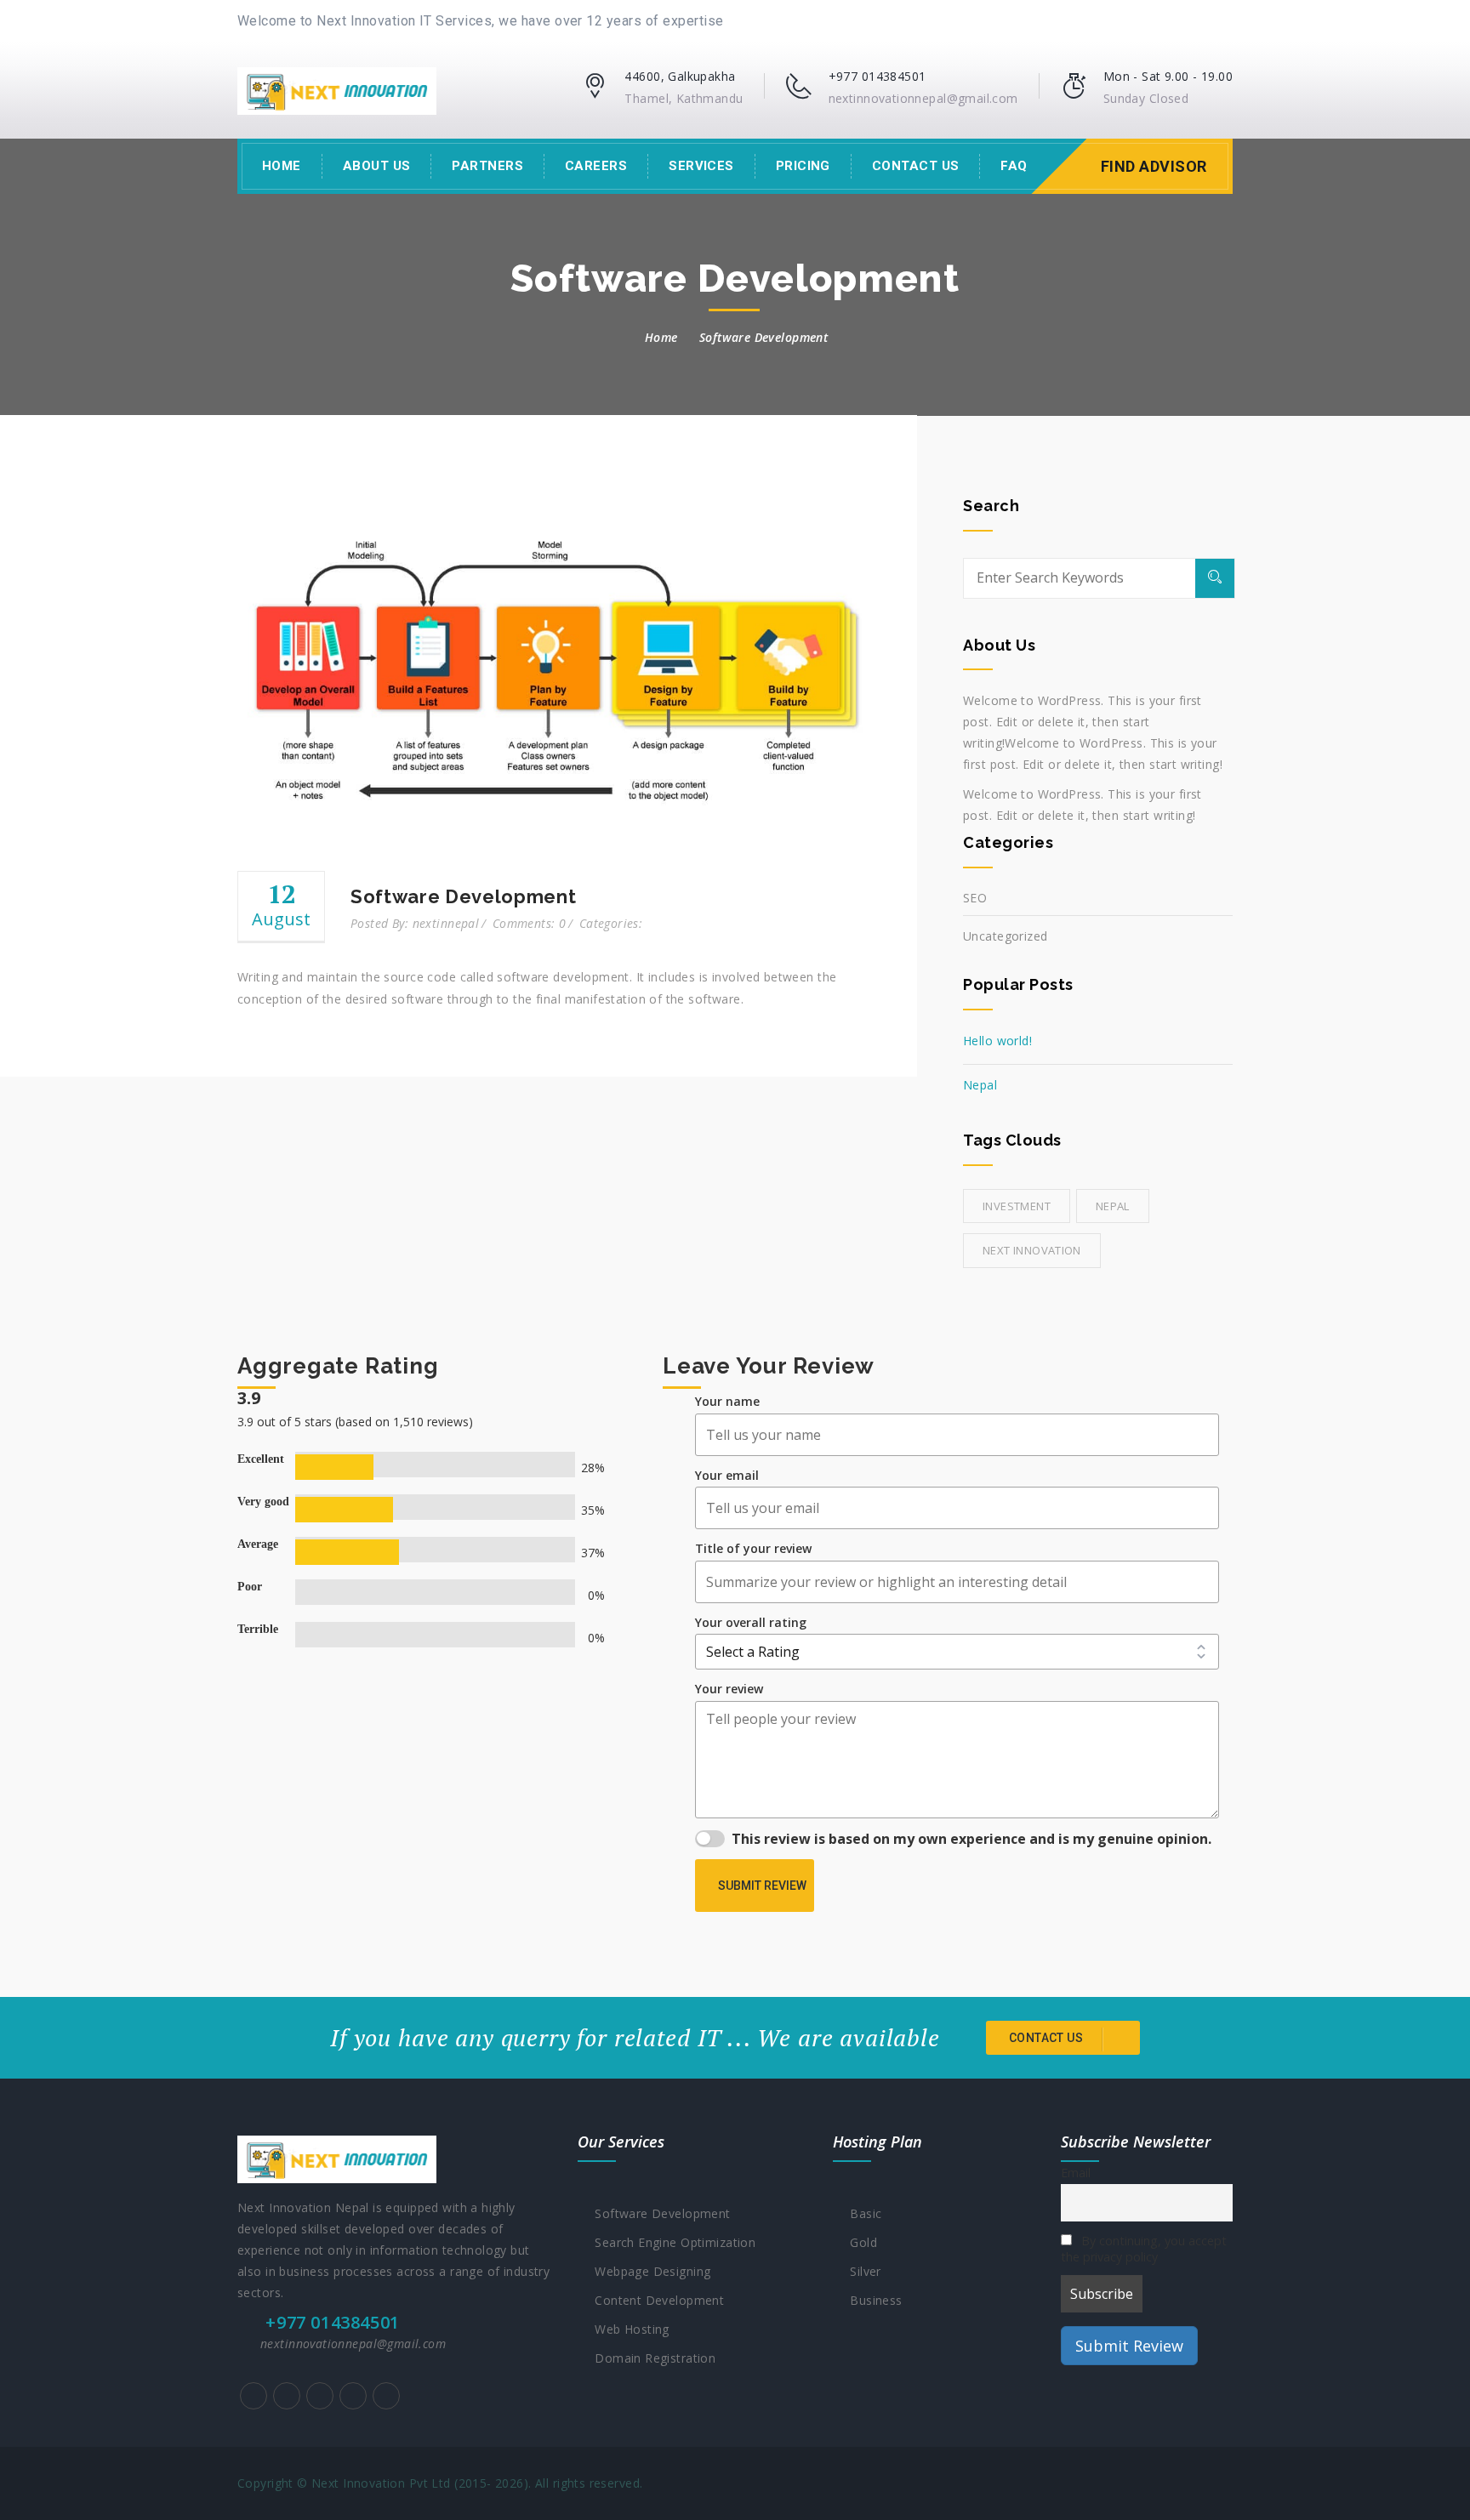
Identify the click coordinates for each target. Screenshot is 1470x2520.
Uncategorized (1005, 936)
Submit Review (762, 1886)
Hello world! (997, 1041)
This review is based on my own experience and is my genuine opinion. (971, 1839)
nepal (1113, 1206)
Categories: (611, 923)
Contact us (1048, 2038)
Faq (1014, 166)
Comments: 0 (530, 923)
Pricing (803, 166)
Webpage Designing (649, 2271)
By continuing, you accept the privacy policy (1144, 2249)
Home (282, 166)
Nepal (980, 1085)
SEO (975, 898)
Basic (862, 2213)
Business (872, 2300)
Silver (861, 2271)
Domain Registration (651, 2358)
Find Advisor (1154, 166)
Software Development (658, 2213)
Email (1076, 2173)
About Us (377, 166)
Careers (596, 166)
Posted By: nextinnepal (415, 923)
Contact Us (916, 166)
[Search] (1215, 578)
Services (701, 166)
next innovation (1032, 1250)
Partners (487, 166)
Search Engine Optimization (671, 2242)
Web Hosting (628, 2329)
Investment (1017, 1206)
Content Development (655, 2300)
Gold (860, 2242)
